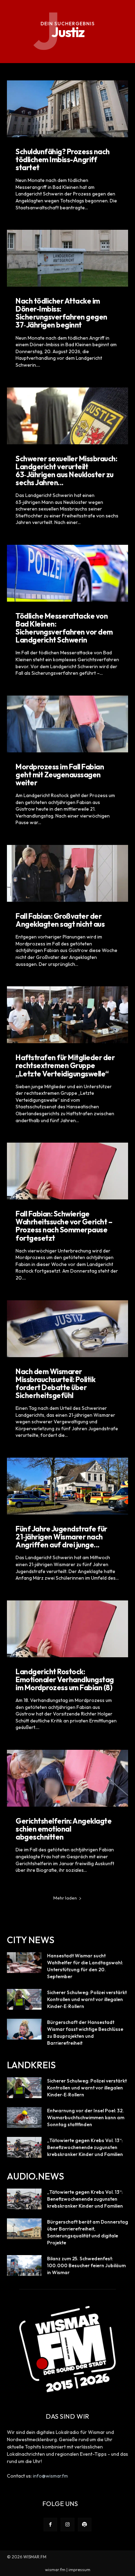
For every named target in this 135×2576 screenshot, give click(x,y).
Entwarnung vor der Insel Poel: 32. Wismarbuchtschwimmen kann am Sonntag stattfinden (86, 2117)
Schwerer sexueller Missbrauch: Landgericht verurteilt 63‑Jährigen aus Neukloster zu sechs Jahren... (66, 470)
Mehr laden (65, 1898)
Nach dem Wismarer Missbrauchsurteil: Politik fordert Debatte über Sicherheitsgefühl (55, 1383)
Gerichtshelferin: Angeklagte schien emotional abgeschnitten (64, 1829)
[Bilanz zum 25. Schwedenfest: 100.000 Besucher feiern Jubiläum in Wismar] (24, 2265)
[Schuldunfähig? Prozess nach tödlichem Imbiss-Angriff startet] (67, 109)
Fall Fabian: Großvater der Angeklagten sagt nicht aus (60, 920)
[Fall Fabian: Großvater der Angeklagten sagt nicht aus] (67, 873)
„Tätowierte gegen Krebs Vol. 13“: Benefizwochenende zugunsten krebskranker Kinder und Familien (85, 2147)
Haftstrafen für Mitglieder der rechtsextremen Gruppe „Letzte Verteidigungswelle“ (65, 1065)
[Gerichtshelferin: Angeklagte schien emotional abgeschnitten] (67, 1778)
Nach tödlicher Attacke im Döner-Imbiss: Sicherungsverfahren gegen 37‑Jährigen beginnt (61, 313)
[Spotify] (85, 2525)
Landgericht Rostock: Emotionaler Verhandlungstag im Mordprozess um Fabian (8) (65, 1679)
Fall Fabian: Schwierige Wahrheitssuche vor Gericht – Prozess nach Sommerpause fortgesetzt (64, 1226)
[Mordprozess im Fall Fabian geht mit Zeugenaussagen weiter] (67, 724)
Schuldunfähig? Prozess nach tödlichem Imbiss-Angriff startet (63, 159)
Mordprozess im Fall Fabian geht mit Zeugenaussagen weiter (60, 775)
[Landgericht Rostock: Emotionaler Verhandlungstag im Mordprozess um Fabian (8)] (67, 1629)
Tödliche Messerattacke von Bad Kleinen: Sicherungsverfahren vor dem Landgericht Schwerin (64, 628)
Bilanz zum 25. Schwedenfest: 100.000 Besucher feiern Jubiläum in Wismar (86, 2265)
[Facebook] (50, 2525)
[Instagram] (67, 2525)
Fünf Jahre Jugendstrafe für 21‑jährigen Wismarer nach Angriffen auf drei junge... (61, 1537)
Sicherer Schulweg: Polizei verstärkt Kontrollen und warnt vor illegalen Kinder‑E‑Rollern (87, 1999)
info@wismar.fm (50, 2476)
